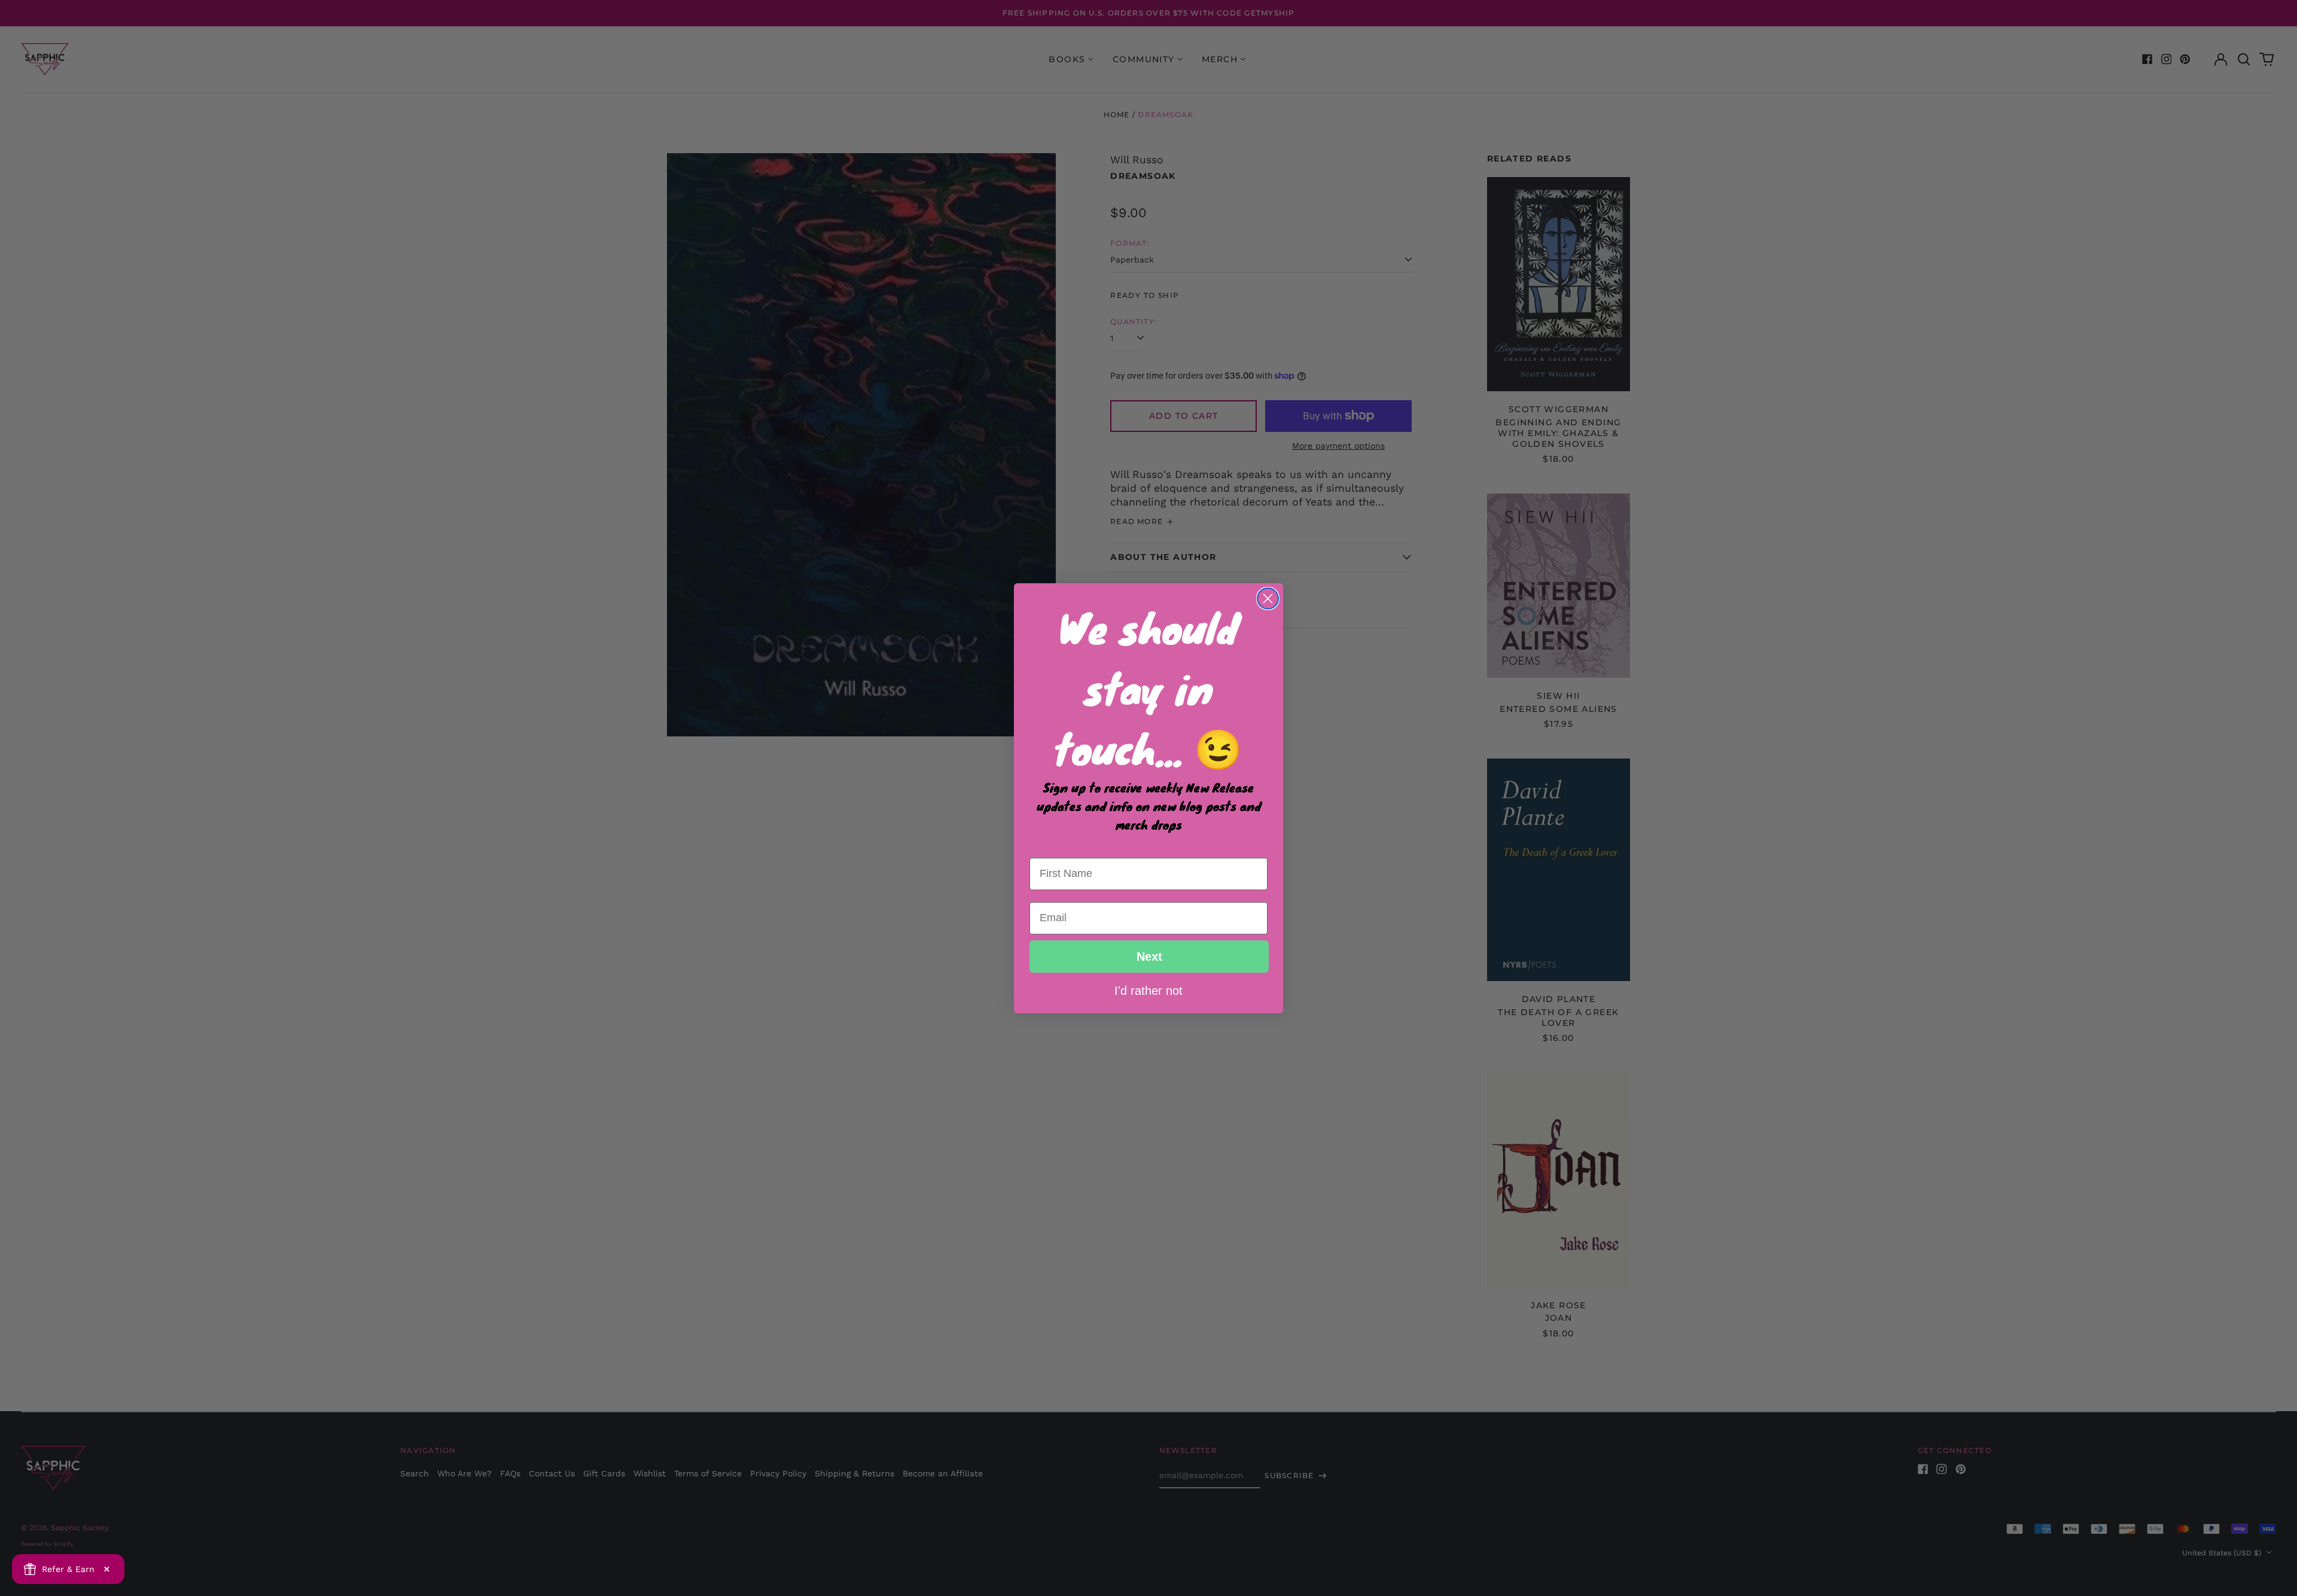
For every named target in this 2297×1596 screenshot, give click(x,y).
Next (1149, 957)
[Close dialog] (1268, 598)
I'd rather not (1148, 990)
